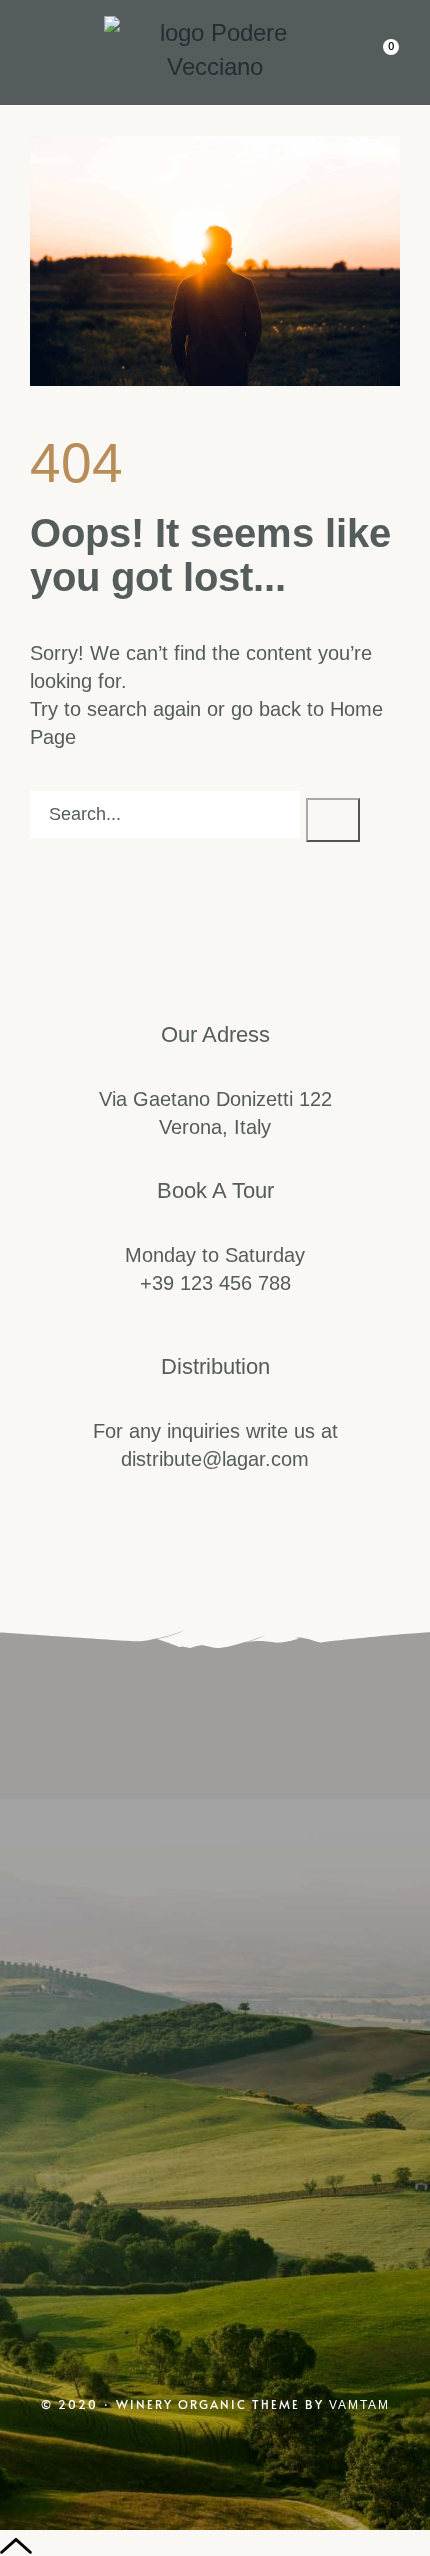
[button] (35, 46)
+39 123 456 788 (215, 1283)
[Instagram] (129, 2091)
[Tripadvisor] (301, 2091)
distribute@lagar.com (215, 1459)
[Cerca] (333, 820)
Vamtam (359, 2405)
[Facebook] (215, 2091)
